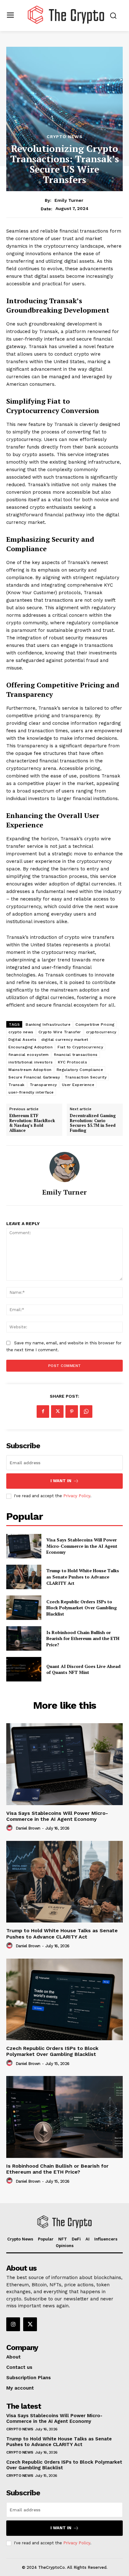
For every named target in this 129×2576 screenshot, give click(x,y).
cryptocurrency (101, 1032)
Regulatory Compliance (80, 1070)
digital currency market (65, 1040)
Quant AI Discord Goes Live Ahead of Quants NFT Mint (83, 1669)
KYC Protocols (73, 1062)
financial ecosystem (29, 1055)
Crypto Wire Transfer (60, 1032)
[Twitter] (57, 1412)
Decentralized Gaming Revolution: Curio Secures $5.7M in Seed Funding (93, 1123)
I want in (61, 1481)
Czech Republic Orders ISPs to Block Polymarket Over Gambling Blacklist (82, 1608)
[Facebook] (43, 1412)
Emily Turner (69, 200)
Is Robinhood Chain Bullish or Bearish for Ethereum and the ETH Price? (83, 1638)
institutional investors (31, 1062)
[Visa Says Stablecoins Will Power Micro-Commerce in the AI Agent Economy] (24, 1546)
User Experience (78, 1085)
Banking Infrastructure (48, 1024)
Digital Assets (22, 1040)
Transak (17, 1085)
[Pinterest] (72, 1412)
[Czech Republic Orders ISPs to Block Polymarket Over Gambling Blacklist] (24, 1608)
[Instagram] (13, 2324)
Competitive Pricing (95, 1024)
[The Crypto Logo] (66, 15)
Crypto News (65, 137)
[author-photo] (10, 1828)
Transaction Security (86, 1077)
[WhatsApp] (86, 1412)
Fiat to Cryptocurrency (80, 1047)
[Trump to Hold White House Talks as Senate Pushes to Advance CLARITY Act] (24, 1577)
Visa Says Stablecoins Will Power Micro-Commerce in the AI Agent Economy (82, 1546)
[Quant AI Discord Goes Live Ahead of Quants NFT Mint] (24, 1669)
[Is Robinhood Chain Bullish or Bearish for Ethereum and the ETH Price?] (24, 1638)
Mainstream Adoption (30, 1070)
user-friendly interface (31, 1092)
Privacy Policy (77, 1496)
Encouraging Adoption (31, 1047)
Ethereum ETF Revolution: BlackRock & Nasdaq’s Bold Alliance (32, 1123)
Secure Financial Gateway (34, 1077)
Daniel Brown (28, 1828)
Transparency (43, 1085)
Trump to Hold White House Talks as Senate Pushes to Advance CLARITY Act (83, 1577)
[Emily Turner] (64, 1167)
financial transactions (76, 1055)
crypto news (21, 1032)
